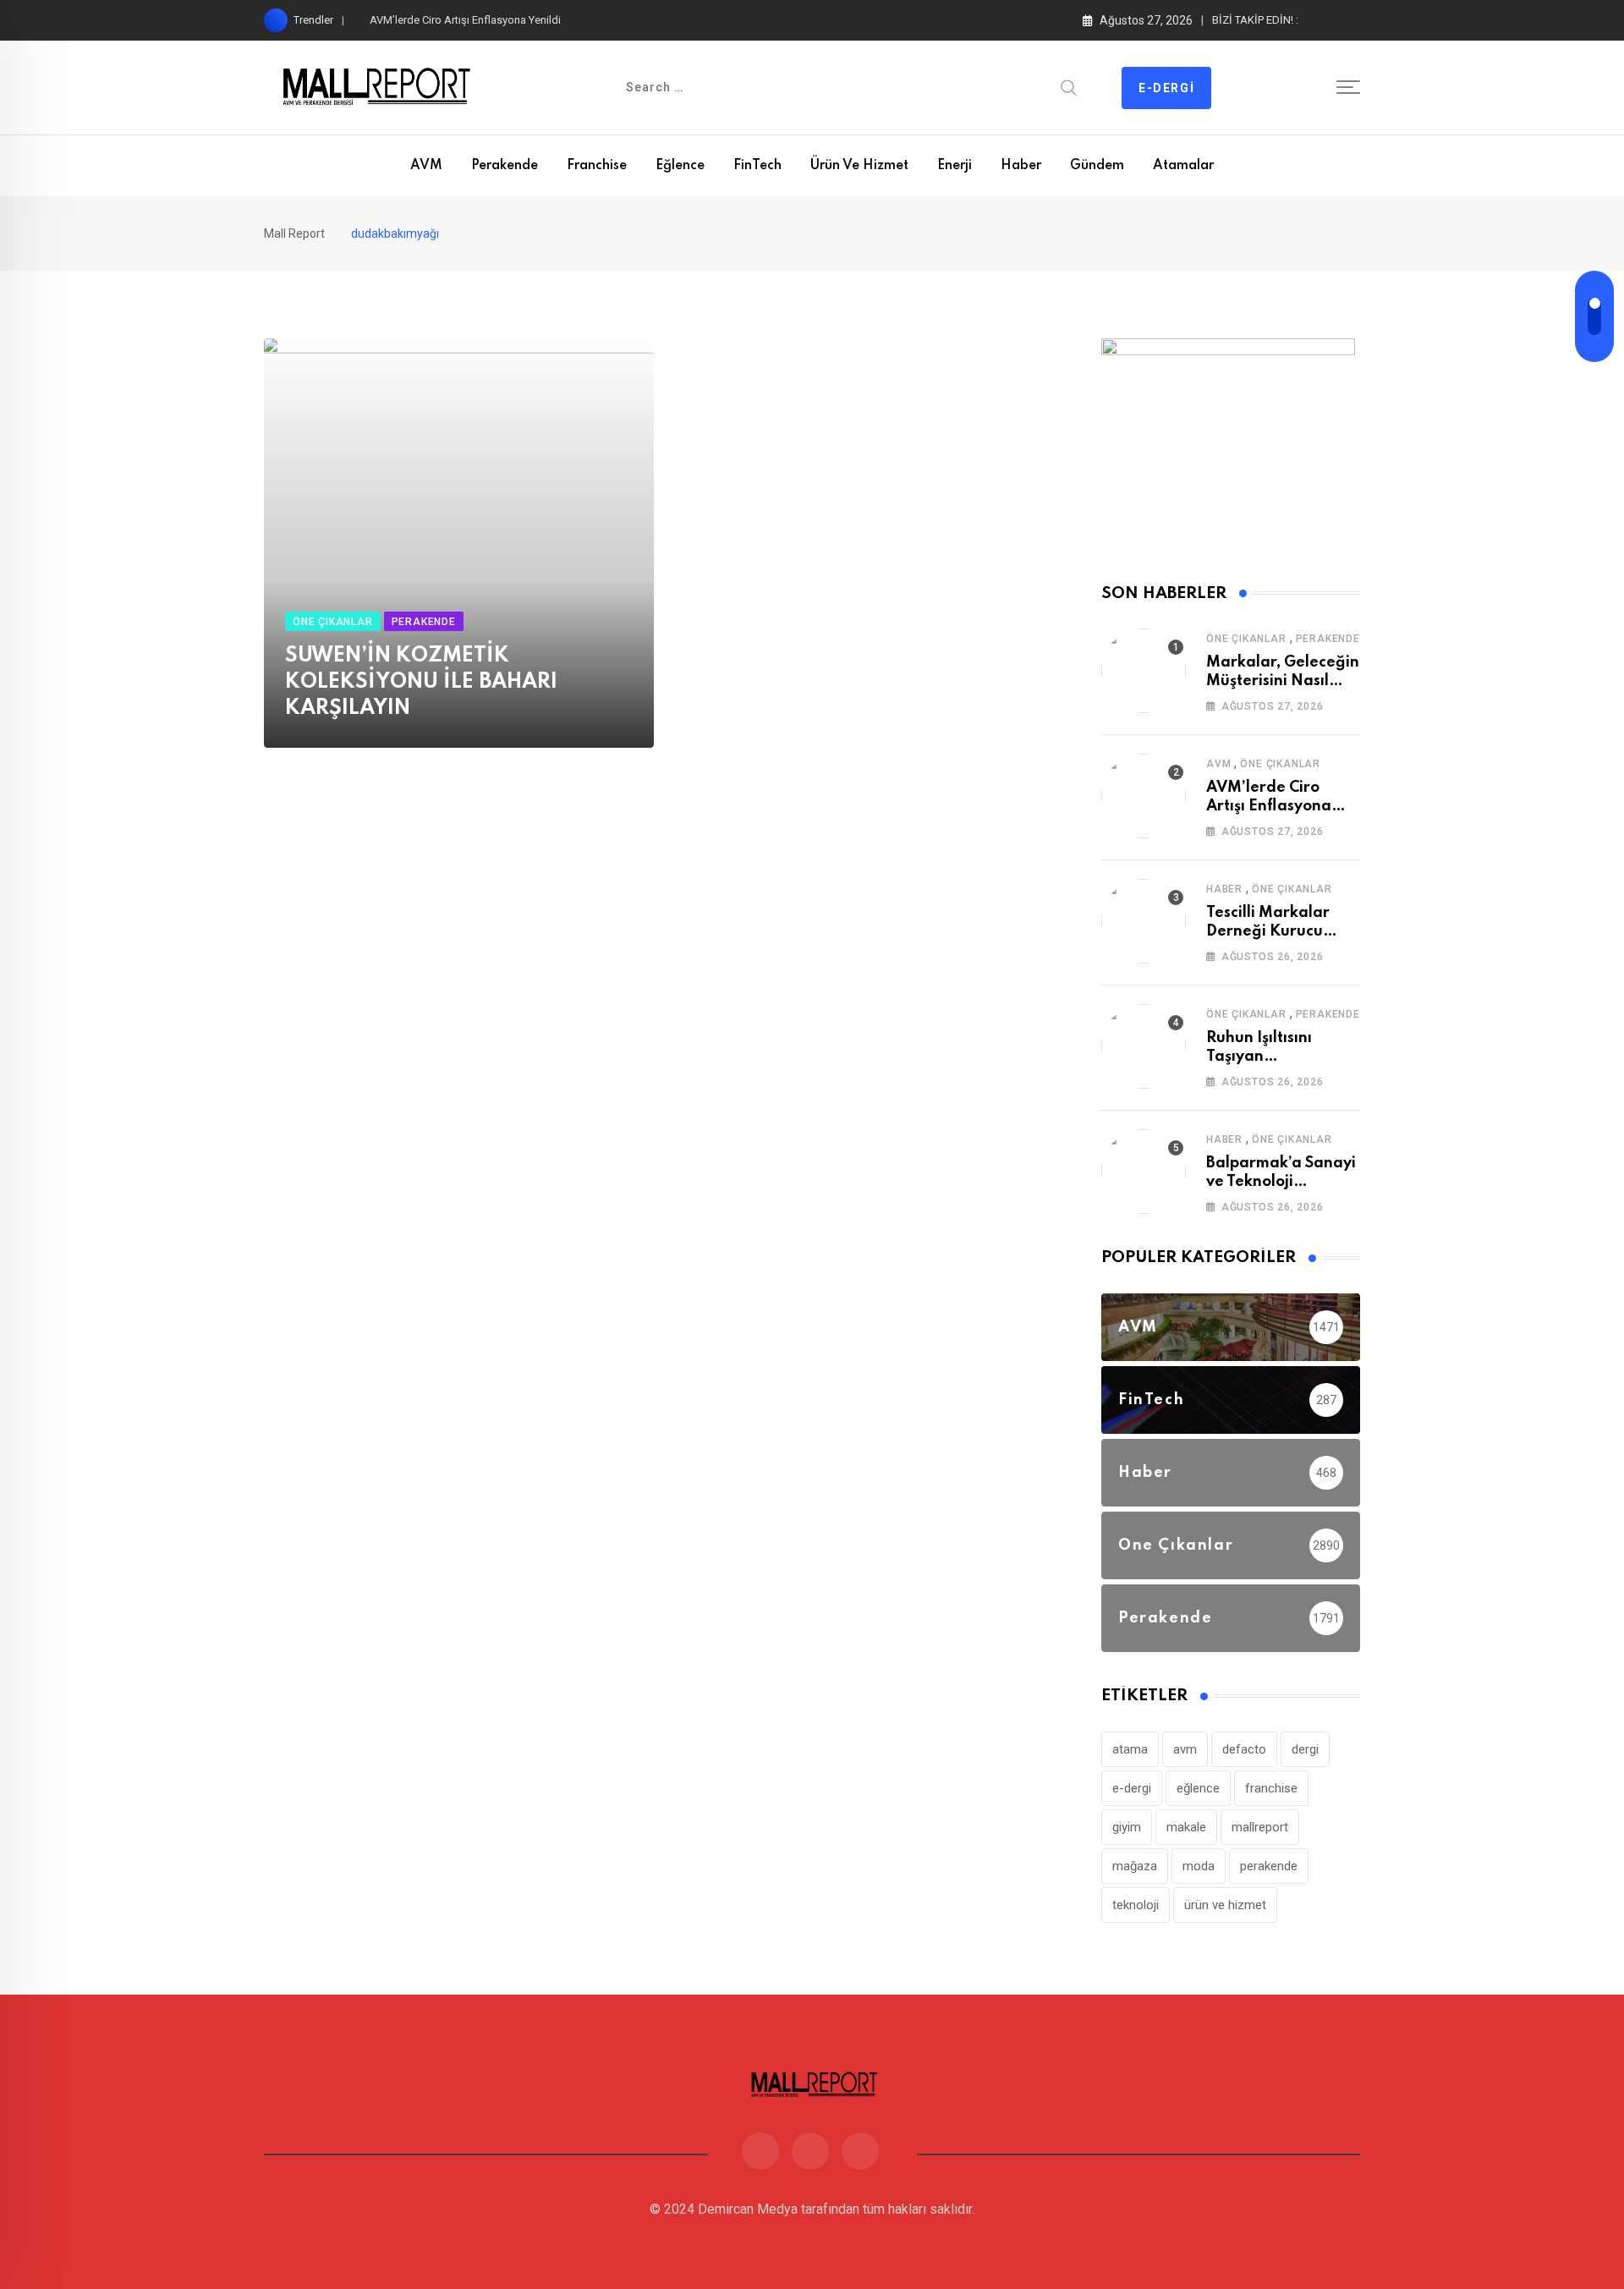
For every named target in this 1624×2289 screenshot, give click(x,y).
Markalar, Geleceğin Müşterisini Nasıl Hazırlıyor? (1283, 681)
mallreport (1260, 1827)
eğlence (1198, 1788)
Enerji (955, 166)
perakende (1269, 1866)
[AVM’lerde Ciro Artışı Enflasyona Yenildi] (1144, 796)
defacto (1244, 1749)
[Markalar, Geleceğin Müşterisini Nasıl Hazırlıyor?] (1144, 671)
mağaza (1135, 1866)
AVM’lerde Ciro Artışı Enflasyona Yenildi (465, 20)
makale (1186, 1827)
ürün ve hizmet (1225, 1905)
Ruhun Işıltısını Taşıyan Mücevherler (1259, 1057)
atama (1130, 1749)
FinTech (757, 166)
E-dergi (1166, 88)
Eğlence (680, 166)
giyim (1127, 1827)
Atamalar (1183, 166)
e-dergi (1132, 1788)
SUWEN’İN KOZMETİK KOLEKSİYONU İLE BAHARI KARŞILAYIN (421, 682)
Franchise (597, 166)
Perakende (505, 166)
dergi (1305, 1749)
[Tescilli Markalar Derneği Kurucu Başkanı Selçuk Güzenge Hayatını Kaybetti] (1144, 921)
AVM (426, 166)
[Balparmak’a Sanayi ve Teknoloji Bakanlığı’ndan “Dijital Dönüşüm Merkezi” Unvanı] (1144, 1172)
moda (1199, 1866)
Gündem (1097, 166)
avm (1185, 1749)
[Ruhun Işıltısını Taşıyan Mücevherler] (1144, 1046)
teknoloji (1136, 1905)
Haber (1021, 166)
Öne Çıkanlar (1246, 639)
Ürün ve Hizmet (859, 166)
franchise (1271, 1788)
